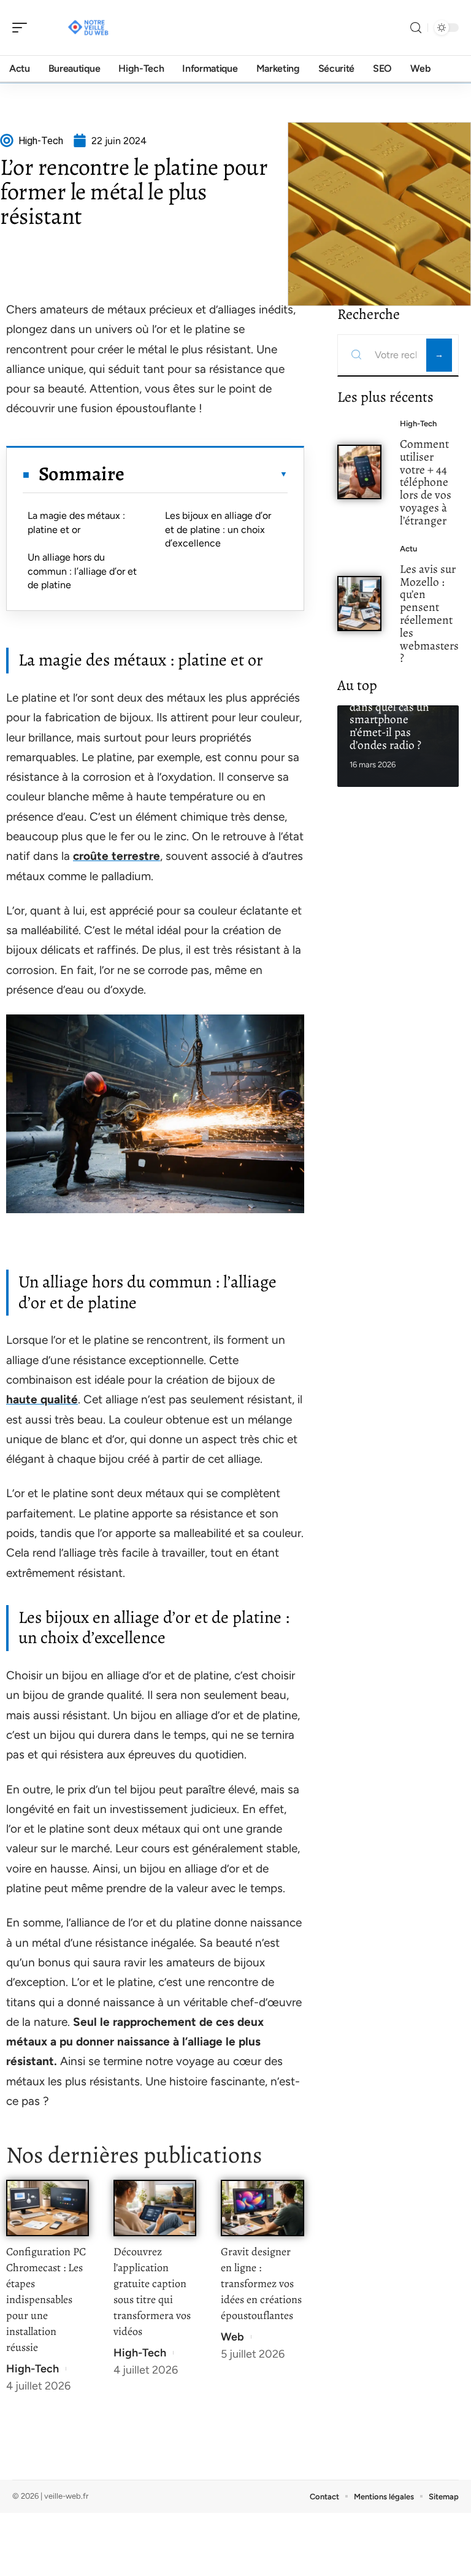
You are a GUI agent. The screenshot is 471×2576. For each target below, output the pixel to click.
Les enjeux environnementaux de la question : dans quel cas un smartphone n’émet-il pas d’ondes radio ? (396, 707)
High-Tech (33, 2369)
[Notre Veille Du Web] (88, 28)
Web (232, 2337)
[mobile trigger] (23, 28)
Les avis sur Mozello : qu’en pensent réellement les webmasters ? (429, 614)
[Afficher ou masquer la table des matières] (206, 474)
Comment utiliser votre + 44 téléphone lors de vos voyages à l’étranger (426, 482)
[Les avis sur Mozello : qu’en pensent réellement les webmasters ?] (360, 603)
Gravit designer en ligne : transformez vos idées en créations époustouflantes (261, 2283)
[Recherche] (416, 28)
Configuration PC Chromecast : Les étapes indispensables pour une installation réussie (46, 2299)
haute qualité (42, 1399)
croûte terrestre (117, 856)
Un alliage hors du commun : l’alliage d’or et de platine (82, 571)
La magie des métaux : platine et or (76, 522)
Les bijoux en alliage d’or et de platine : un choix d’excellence (218, 529)
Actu (408, 549)
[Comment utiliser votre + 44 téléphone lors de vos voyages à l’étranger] (360, 472)
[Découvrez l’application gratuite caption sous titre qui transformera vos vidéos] (155, 2208)
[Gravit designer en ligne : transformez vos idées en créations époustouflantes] (262, 2208)
